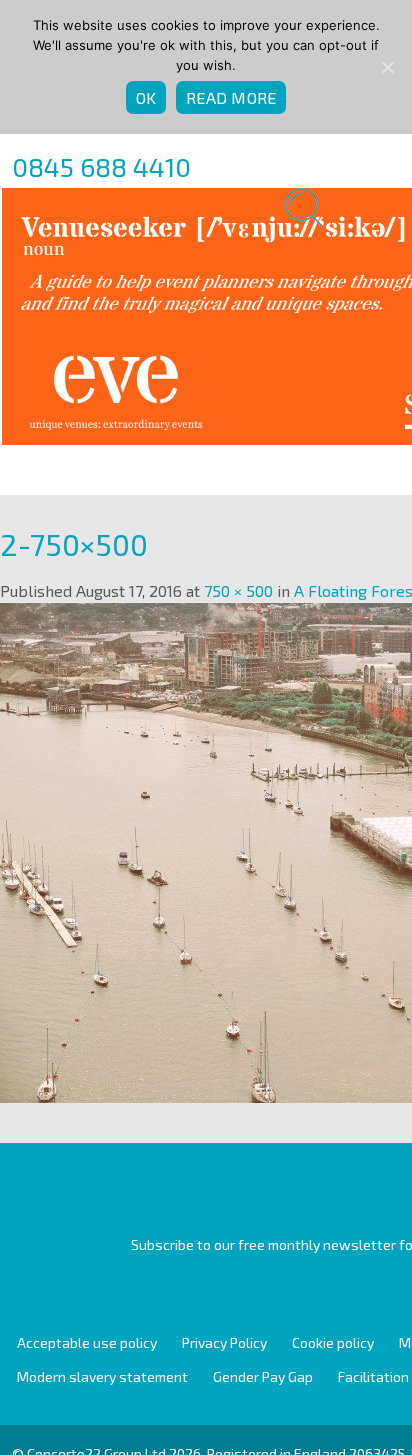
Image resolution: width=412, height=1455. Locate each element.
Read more (231, 97)
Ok (146, 97)
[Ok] (387, 67)
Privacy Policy (224, 1342)
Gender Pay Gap (263, 1376)
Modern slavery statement (102, 1376)
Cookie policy (333, 1342)
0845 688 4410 (101, 166)
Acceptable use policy (87, 1342)
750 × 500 (238, 590)
